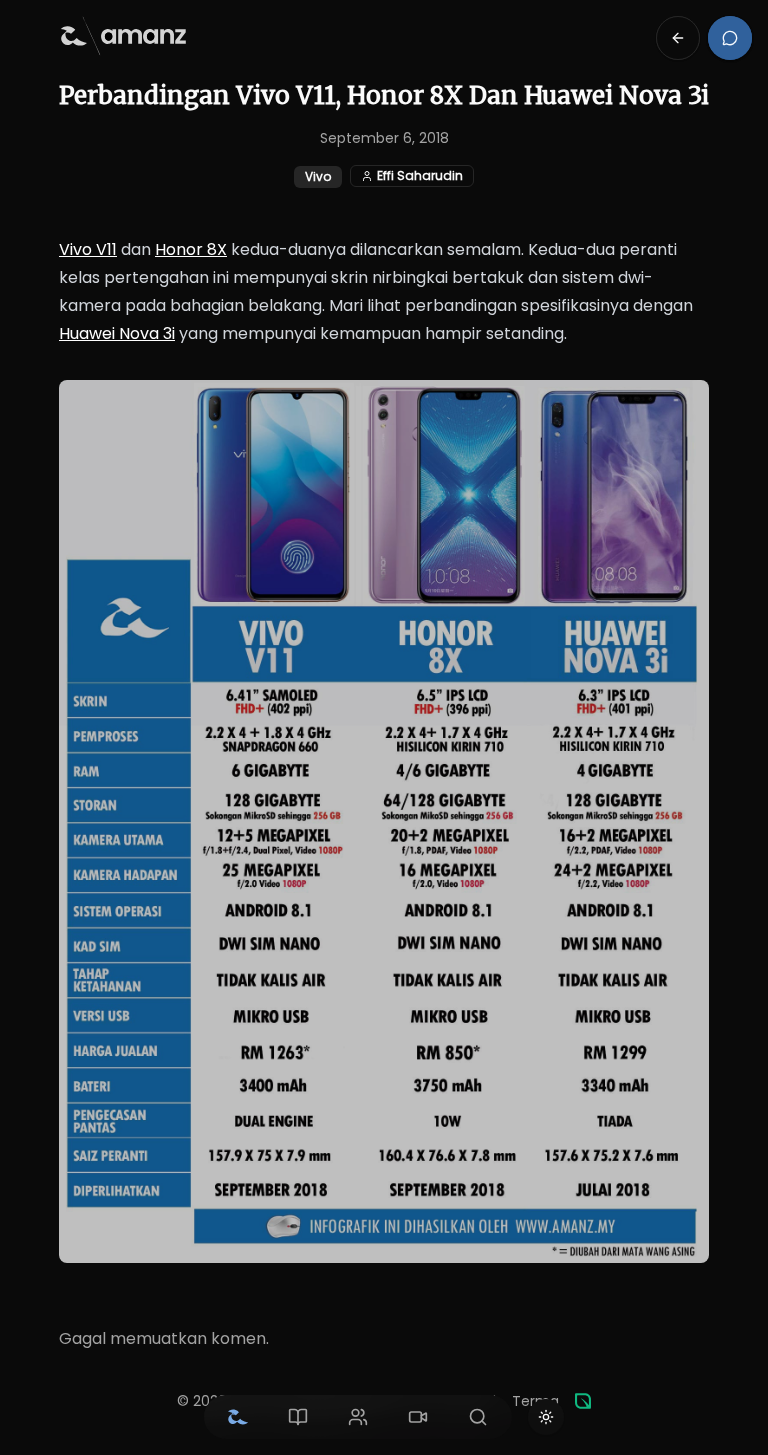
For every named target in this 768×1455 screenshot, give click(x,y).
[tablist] (358, 1417)
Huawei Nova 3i (117, 333)
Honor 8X (191, 249)
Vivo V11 (88, 249)
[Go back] (678, 38)
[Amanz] (583, 1401)
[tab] (238, 1417)
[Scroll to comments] (730, 38)
